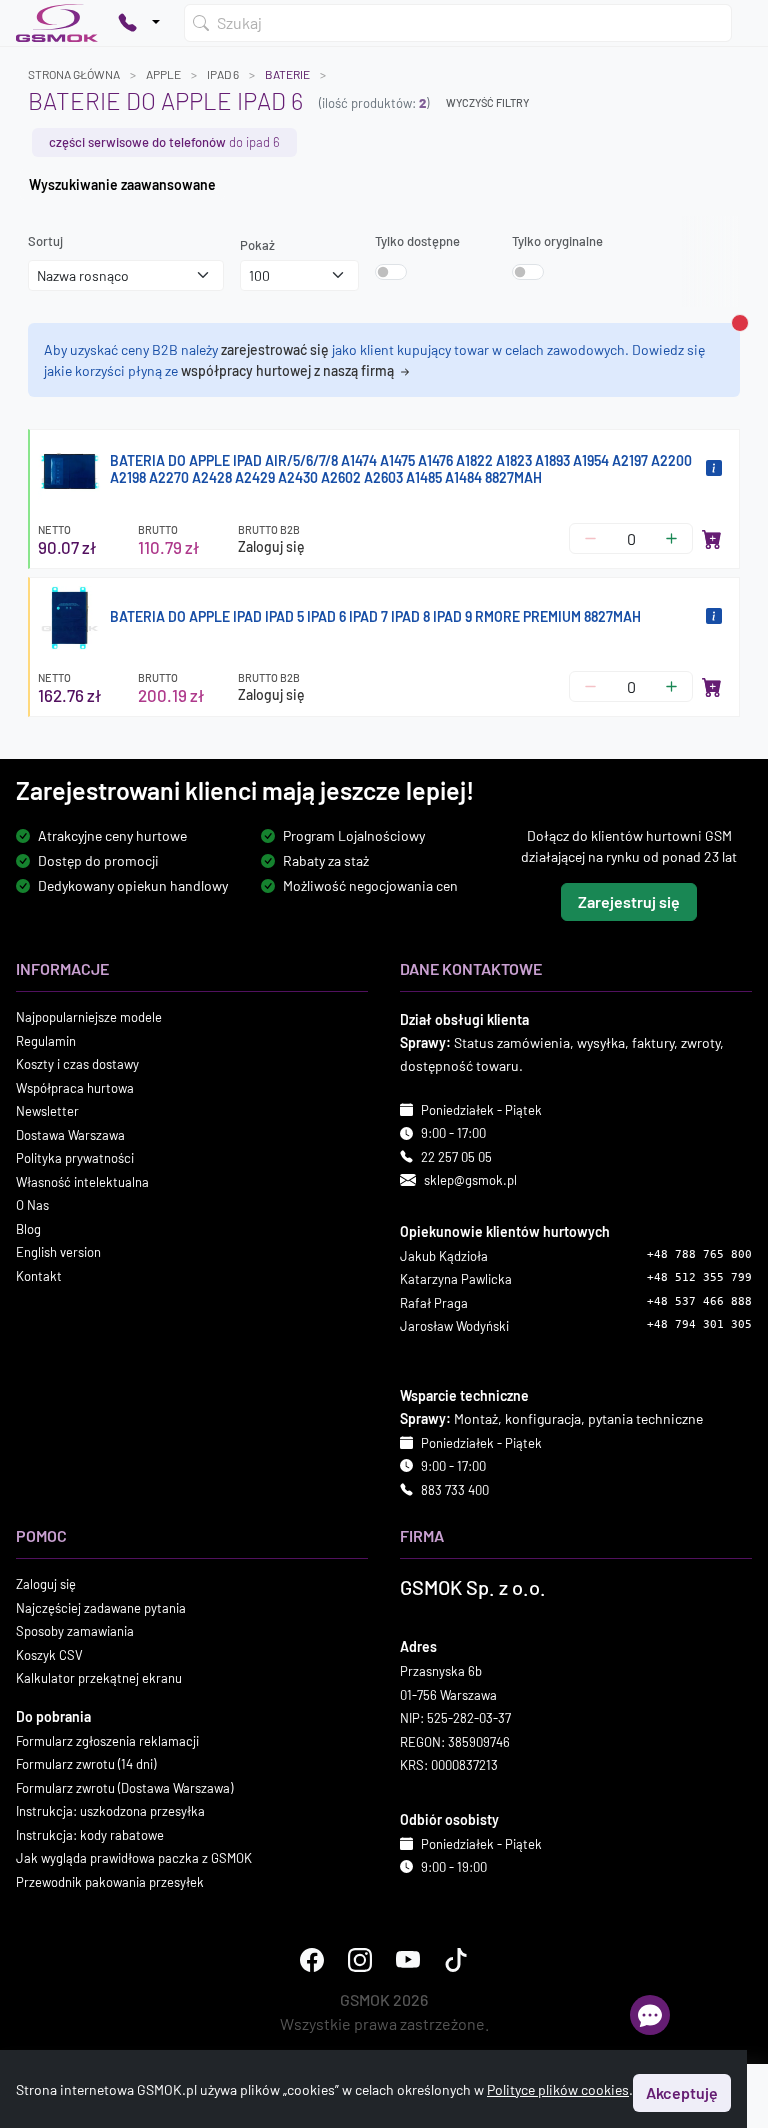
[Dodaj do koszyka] (712, 539)
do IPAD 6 (164, 142)
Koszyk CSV (49, 1655)
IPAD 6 (223, 74)
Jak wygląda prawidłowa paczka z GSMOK (134, 1858)
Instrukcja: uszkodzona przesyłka (110, 1811)
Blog (28, 1229)
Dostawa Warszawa (70, 1135)
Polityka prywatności (75, 1158)
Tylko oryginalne (557, 241)
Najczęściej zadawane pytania (101, 1608)
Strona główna (74, 74)
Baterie (287, 74)
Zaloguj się (271, 546)
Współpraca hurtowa (75, 1088)
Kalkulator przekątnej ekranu (99, 1678)
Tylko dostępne (417, 241)
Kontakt (39, 1276)
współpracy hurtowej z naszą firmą (289, 370)
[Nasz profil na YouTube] (408, 1960)
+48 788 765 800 (699, 1254)
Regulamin (46, 1041)
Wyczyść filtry (487, 102)
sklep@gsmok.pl (470, 1180)
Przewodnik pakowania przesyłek (110, 1882)
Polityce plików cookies (558, 2089)
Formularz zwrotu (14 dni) (86, 1764)
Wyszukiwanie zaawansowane (122, 184)
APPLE (163, 74)
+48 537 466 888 (699, 1301)
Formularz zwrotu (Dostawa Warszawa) (124, 1788)
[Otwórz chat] (650, 2015)
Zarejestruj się (629, 901)
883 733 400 (455, 1490)
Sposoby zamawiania (75, 1631)
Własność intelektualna (82, 1182)
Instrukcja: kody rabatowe (90, 1835)
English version (58, 1252)
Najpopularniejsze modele (89, 1017)
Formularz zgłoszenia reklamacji (107, 1741)
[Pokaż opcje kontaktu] (139, 23)
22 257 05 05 (456, 1157)
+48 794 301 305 (699, 1324)
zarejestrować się (275, 349)
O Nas (32, 1205)
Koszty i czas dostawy (77, 1064)
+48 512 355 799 (699, 1277)
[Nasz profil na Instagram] (360, 1960)
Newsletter (47, 1111)
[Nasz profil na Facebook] (312, 1960)
